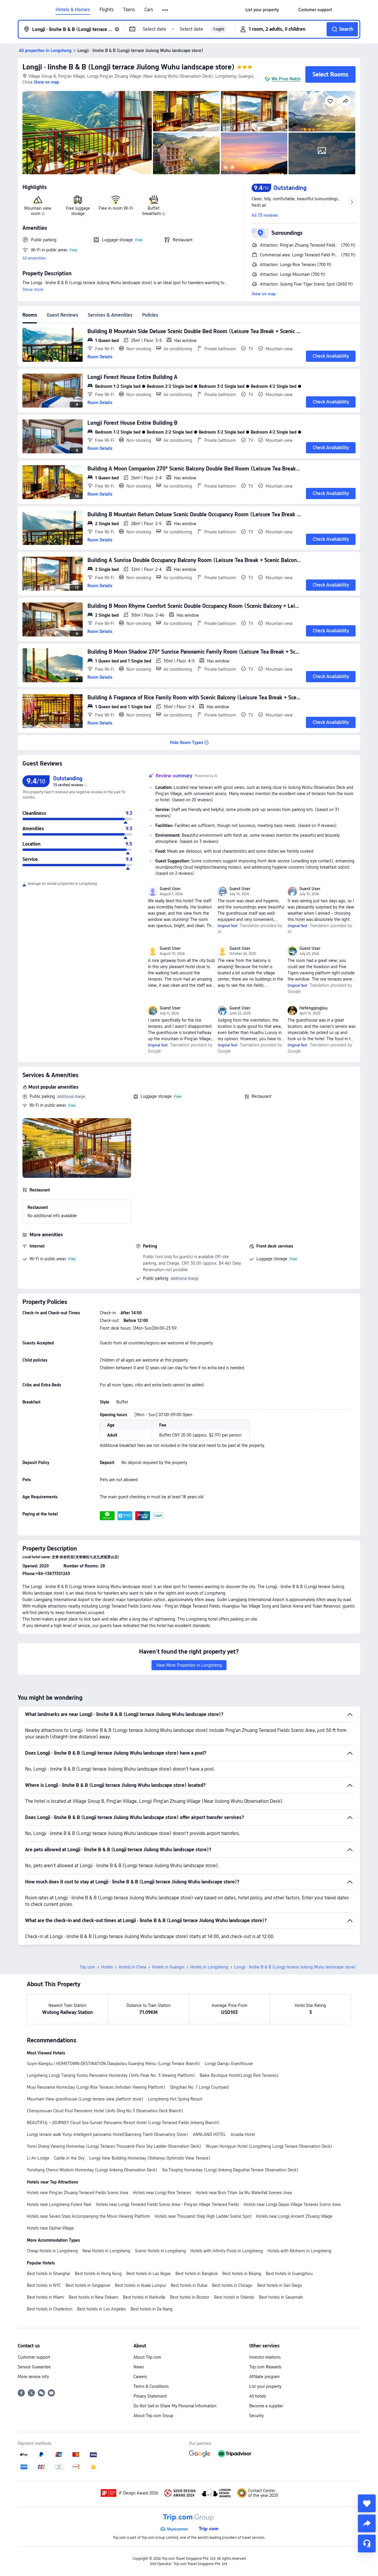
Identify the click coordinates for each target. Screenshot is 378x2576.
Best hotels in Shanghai (48, 2274)
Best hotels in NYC (44, 2285)
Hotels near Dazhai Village (50, 2228)
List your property (265, 2386)
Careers (140, 2377)
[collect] (367, 2503)
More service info (33, 2377)
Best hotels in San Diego (280, 2285)
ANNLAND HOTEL (209, 2134)
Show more (33, 289)
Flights (107, 10)
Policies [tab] (150, 315)
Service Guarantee (34, 2367)
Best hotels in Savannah (281, 2297)
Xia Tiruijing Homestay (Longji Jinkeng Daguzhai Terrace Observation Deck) (230, 2170)
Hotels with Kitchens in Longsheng (299, 2251)
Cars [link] (149, 10)
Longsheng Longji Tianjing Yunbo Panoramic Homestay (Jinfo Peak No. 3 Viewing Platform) (111, 2075)
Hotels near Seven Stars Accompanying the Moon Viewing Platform (88, 2216)
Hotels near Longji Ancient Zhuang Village (294, 2216)
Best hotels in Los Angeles (101, 2309)
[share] (367, 2523)
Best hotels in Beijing (242, 2274)
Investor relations (265, 2357)
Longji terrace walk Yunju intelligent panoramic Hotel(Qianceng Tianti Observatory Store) (107, 2134)
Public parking (42, 1096)
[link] (262, 10)
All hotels (258, 2396)
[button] (166, 10)
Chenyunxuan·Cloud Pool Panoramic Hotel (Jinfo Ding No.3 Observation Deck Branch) (105, 2111)
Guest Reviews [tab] (62, 315)
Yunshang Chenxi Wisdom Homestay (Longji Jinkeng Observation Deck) (92, 2170)
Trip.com (87, 1967)
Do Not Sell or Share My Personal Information (175, 2406)
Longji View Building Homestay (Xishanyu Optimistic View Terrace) (150, 2158)
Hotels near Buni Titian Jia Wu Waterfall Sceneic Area (244, 2193)
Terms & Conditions (151, 2386)
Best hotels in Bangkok (197, 2274)
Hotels (107, 1967)
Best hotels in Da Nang (151, 2309)
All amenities (34, 258)
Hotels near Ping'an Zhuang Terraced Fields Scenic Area (78, 2193)
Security (256, 2416)
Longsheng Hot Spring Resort (175, 2099)
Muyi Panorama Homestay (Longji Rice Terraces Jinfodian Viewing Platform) (96, 2087)
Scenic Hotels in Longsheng (160, 2251)
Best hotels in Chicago (232, 2285)
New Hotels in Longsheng (106, 2251)
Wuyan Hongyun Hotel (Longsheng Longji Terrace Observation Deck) (269, 2146)
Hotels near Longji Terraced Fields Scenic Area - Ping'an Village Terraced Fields (167, 2204)
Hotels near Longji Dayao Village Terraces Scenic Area (292, 2204)
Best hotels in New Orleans (93, 2297)
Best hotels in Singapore (88, 2285)
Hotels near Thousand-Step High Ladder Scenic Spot (203, 2216)
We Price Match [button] (286, 79)
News (139, 2367)
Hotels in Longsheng (209, 1967)
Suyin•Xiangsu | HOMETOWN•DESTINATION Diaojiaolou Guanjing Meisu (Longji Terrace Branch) (113, 2064)
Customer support (34, 2357)
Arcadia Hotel (243, 2134)
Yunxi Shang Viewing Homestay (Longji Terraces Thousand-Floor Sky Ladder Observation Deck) (114, 2146)
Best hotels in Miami (45, 2297)
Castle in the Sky (69, 2158)
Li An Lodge (38, 2158)
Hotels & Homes (73, 10)
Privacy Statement (150, 2396)
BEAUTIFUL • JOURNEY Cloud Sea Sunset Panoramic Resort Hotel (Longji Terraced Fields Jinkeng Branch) (123, 2123)
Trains (129, 10)
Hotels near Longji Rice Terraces (162, 2193)
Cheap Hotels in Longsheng (52, 2251)
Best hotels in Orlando (234, 2297)
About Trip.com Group (153, 2416)
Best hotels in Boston (190, 2297)
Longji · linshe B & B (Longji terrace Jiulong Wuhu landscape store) (128, 67)
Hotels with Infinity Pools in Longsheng (227, 2251)
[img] (87, 133)
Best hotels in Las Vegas (149, 2274)
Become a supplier (266, 2406)
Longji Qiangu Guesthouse (229, 2064)
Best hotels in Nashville (144, 2297)
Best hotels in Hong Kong (98, 2274)
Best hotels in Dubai (189, 2285)
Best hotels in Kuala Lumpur (140, 2285)
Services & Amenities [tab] (110, 315)
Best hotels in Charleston (50, 2309)
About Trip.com (147, 2357)
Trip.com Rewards (265, 2367)
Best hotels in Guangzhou (289, 2274)
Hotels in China (132, 1967)
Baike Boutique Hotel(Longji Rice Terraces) (239, 2075)
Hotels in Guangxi (168, 1967)
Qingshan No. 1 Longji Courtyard (199, 2087)
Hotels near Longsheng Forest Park (59, 2204)
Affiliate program (264, 2377)
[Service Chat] (367, 2544)
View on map (264, 294)
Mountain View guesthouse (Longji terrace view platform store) (85, 2099)
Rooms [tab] (30, 315)
